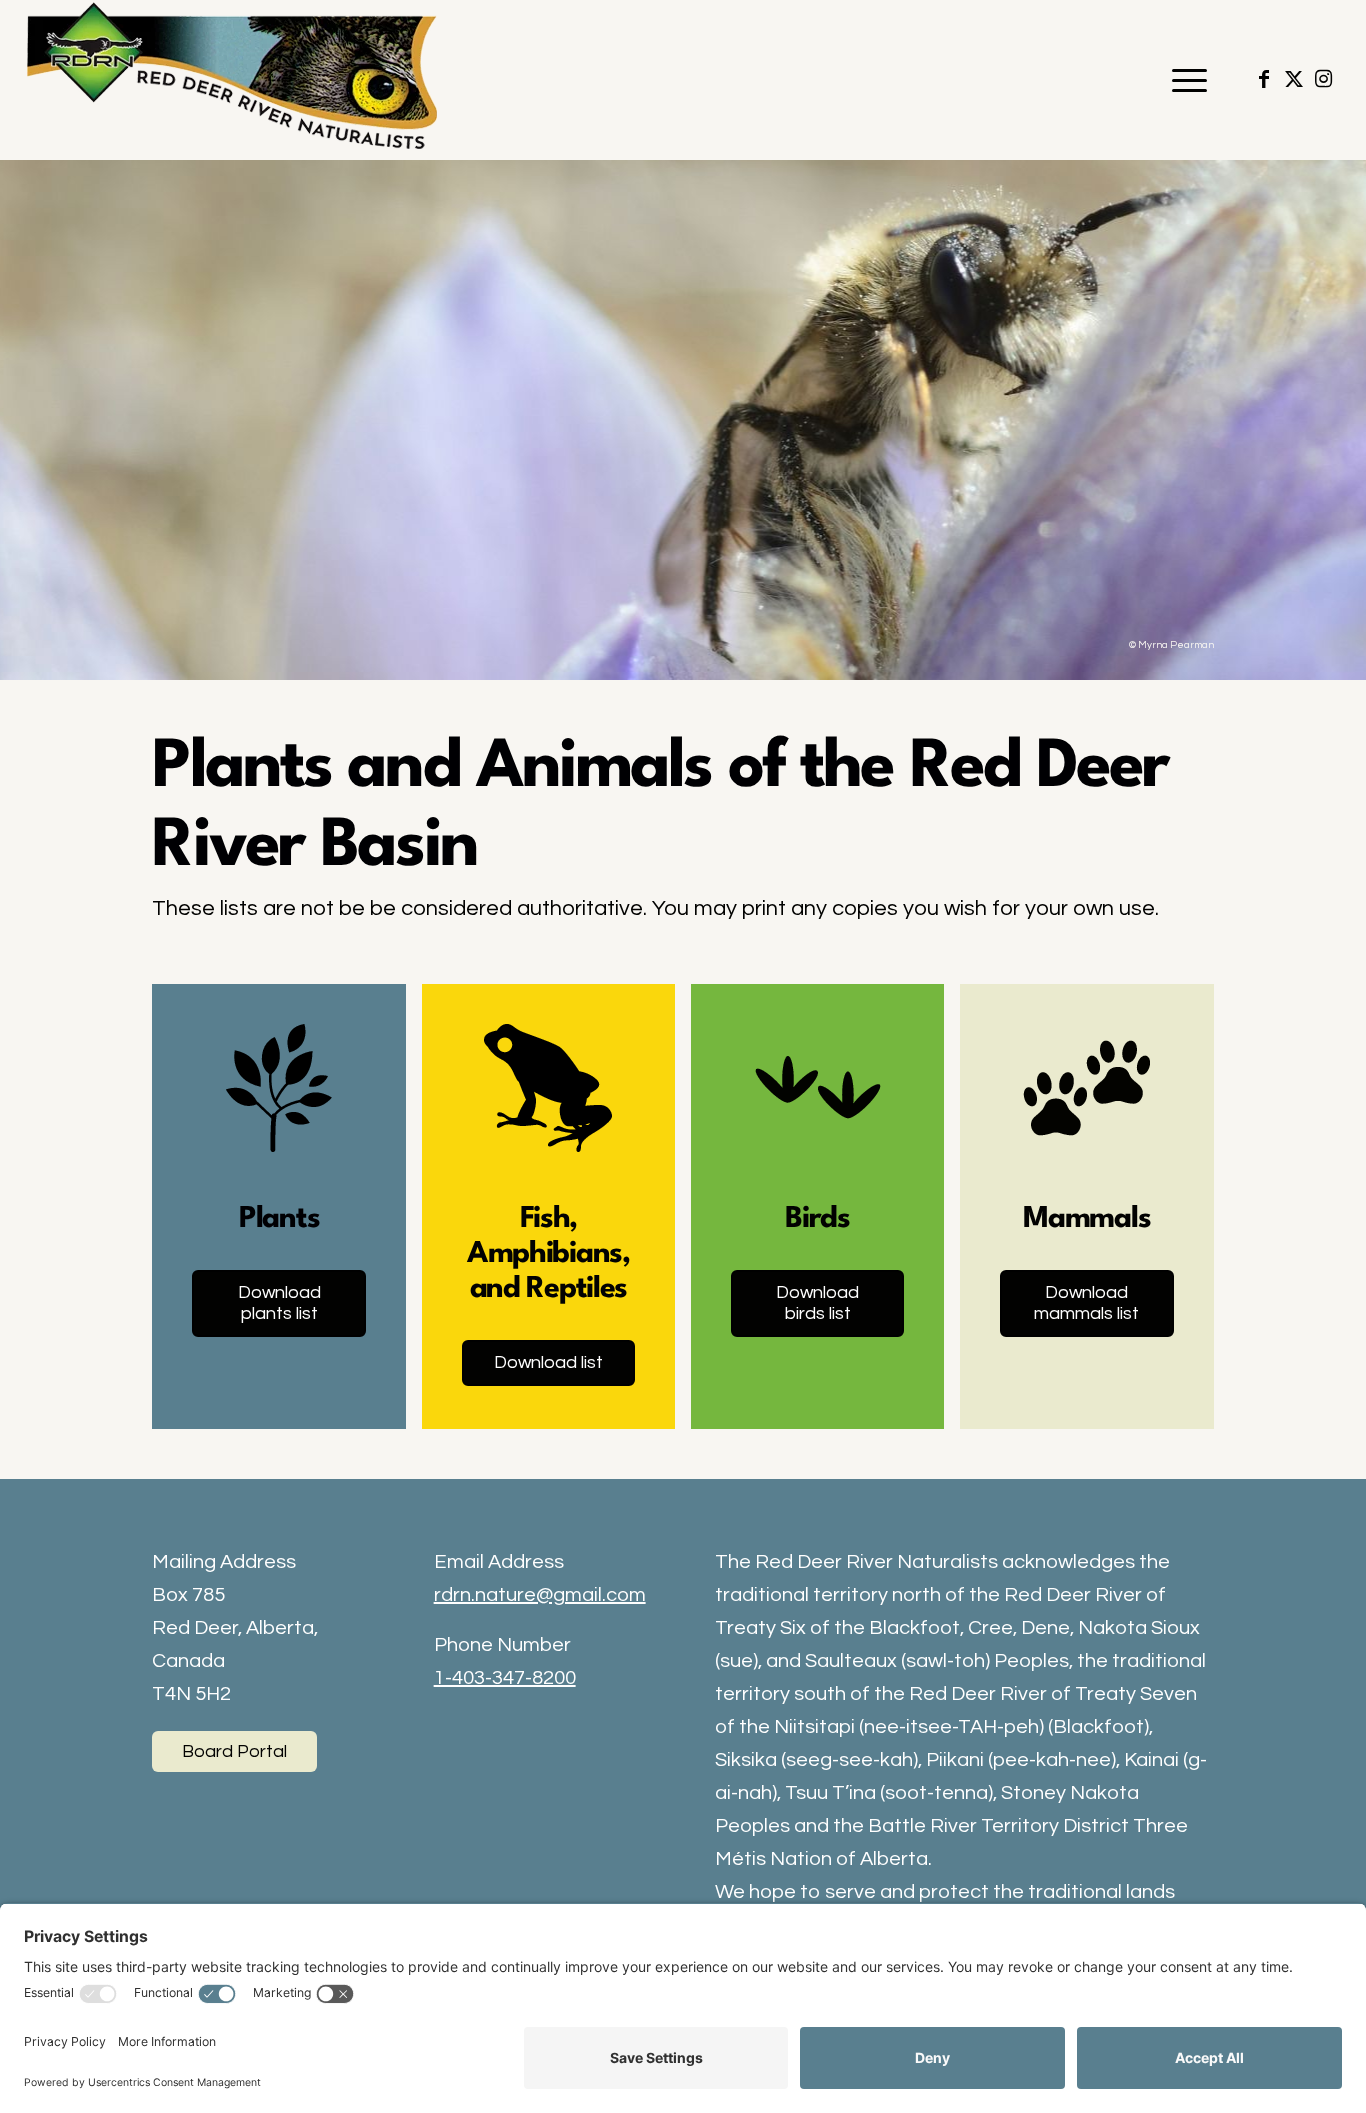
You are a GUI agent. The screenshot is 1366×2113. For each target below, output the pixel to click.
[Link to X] (1294, 79)
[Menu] (1183, 80)
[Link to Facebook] (1264, 79)
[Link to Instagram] (1324, 79)
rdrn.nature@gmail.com (540, 1595)
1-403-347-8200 (505, 1678)
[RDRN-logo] (237, 80)
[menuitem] (1183, 80)
